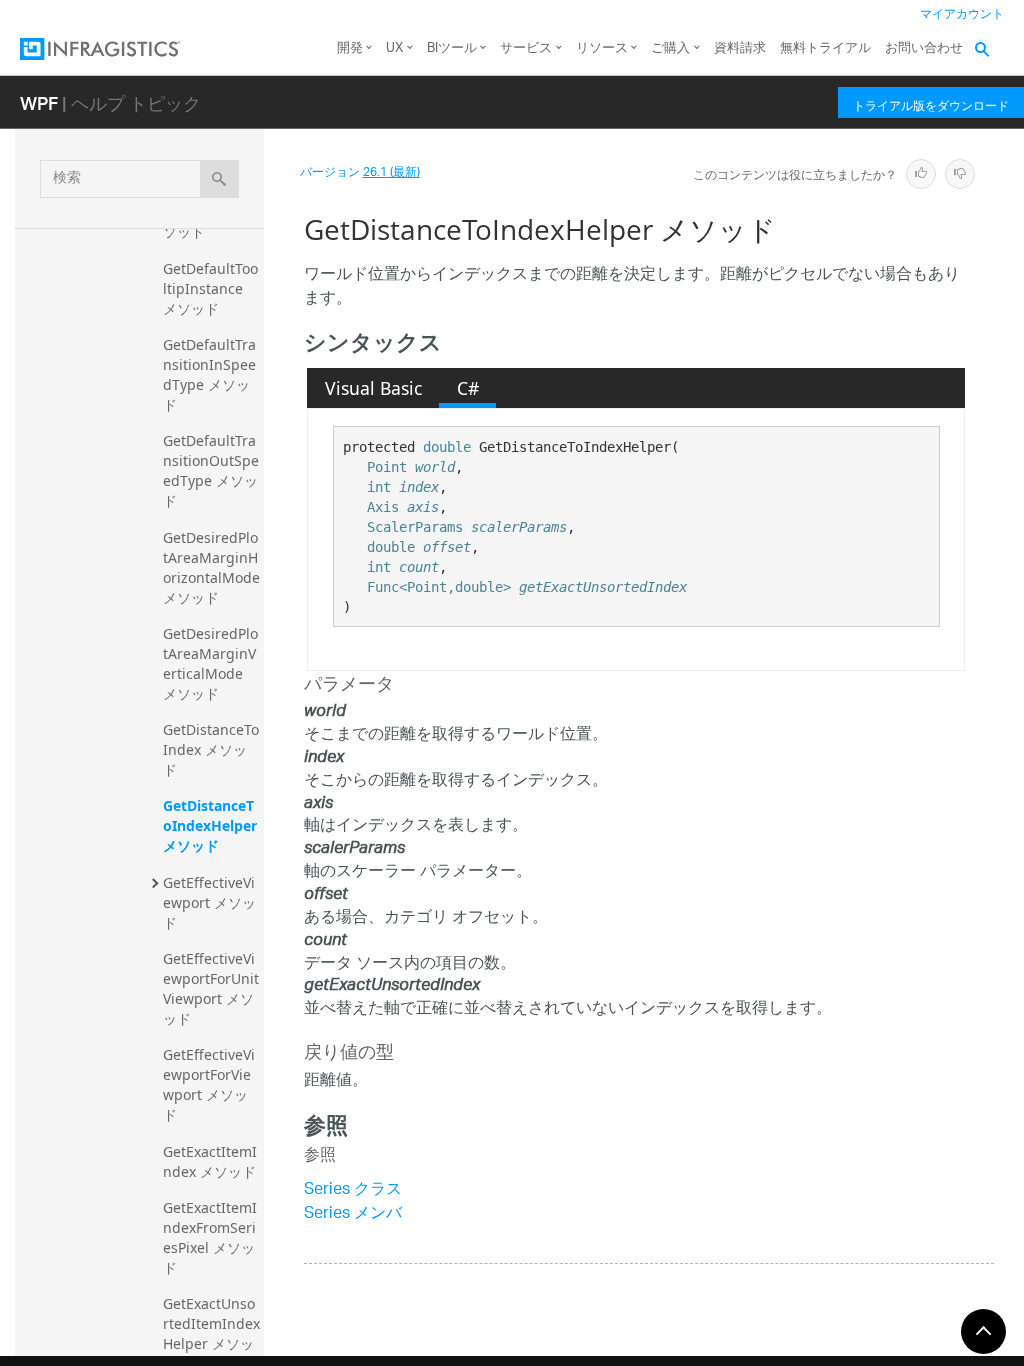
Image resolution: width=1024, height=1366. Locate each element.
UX (394, 48)
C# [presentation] (468, 388)
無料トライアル (825, 48)
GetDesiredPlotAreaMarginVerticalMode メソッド (210, 663)
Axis (383, 507)
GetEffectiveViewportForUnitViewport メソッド (211, 988)
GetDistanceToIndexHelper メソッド (212, 825)
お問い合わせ (924, 48)
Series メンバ (353, 1214)
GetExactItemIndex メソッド (210, 1161)
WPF (39, 102)
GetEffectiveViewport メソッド (209, 902)
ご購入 (670, 48)
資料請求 (740, 48)
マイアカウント (962, 14)
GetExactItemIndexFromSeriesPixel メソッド (210, 1237)
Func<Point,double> (439, 587)
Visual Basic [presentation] (373, 388)
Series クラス (353, 1190)
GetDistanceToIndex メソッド (211, 749)
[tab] (373, 388)
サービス (526, 48)
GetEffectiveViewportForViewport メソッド (209, 1084)
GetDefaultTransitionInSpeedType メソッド (209, 374)
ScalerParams (415, 527)
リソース (602, 48)
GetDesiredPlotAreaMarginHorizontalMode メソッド (213, 567)
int (379, 487)
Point (387, 467)
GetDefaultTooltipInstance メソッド (210, 288)
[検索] (219, 179)
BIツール (452, 48)
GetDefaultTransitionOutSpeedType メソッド (211, 470)
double (447, 447)
